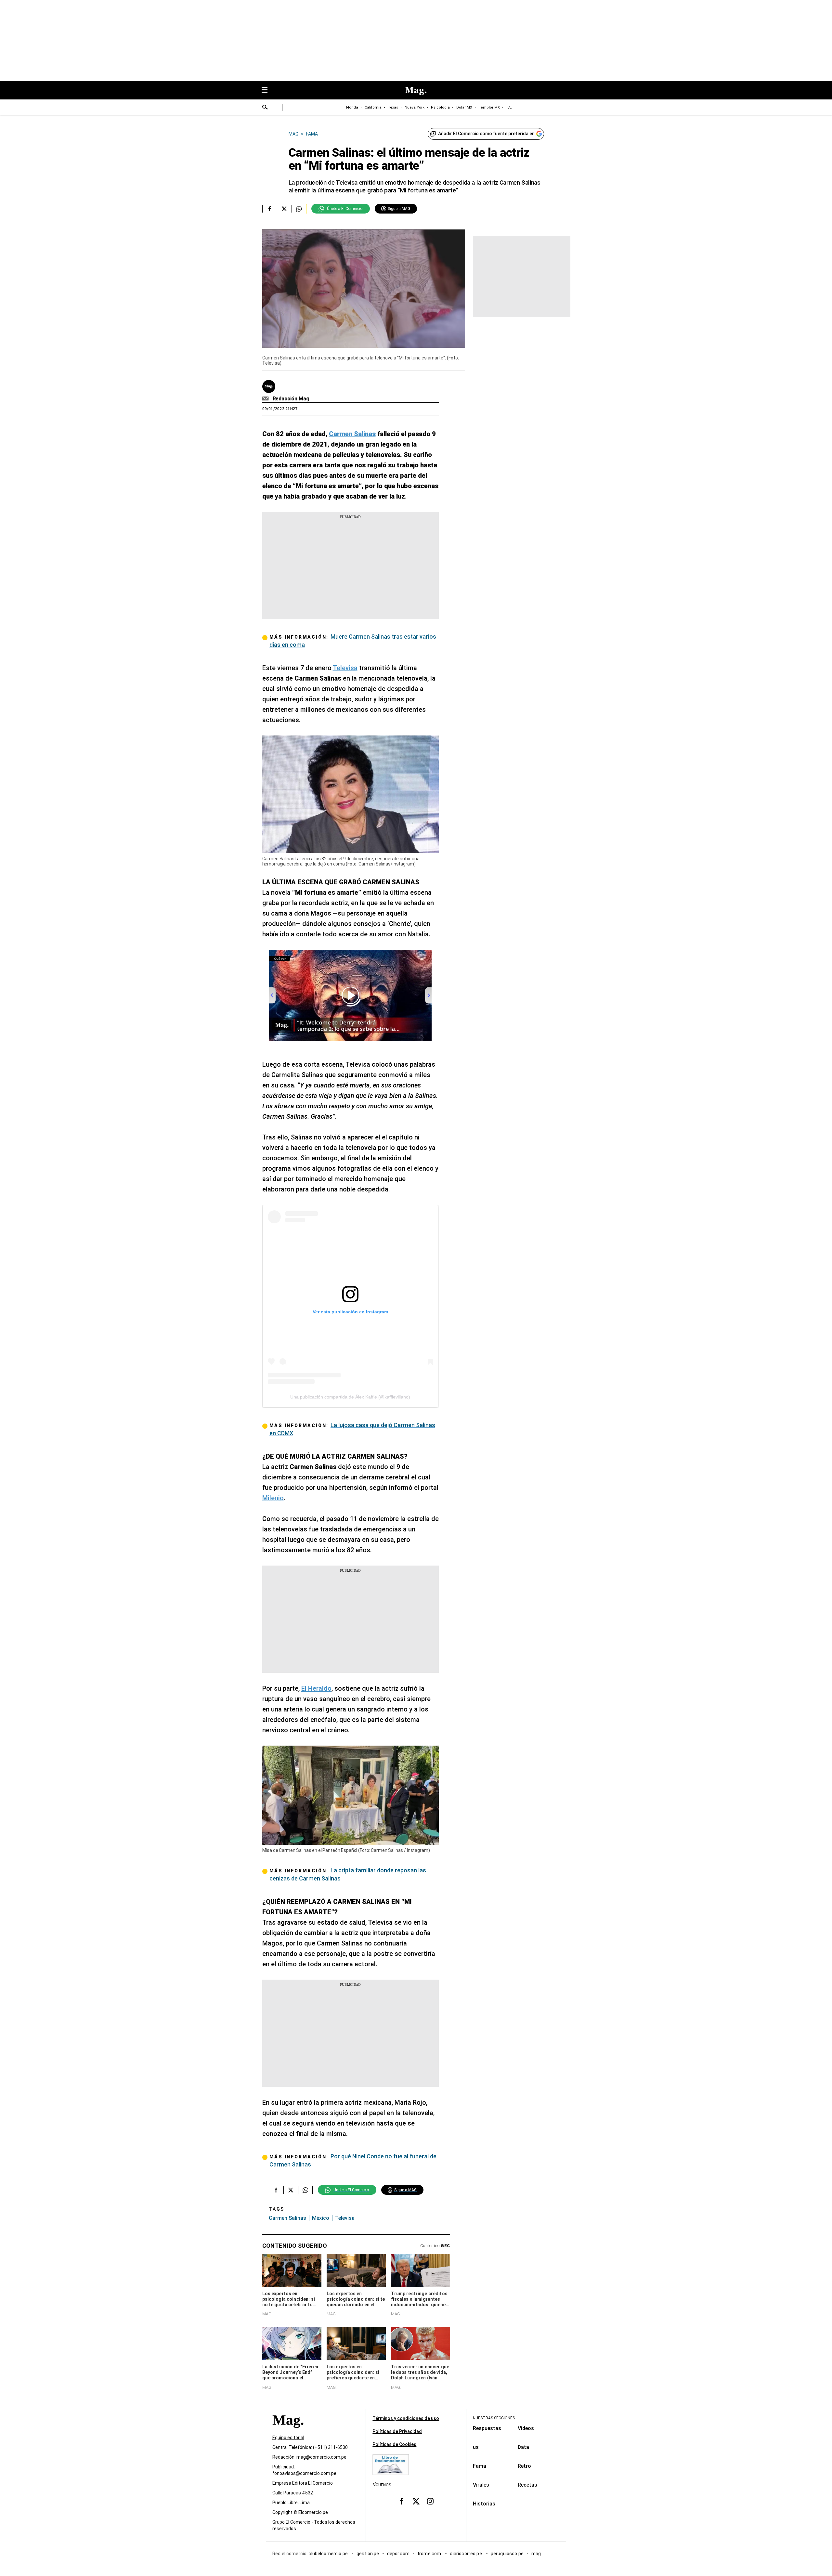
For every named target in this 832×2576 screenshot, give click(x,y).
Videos (526, 2428)
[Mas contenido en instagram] (430, 2501)
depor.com (398, 2554)
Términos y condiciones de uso (406, 2418)
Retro (524, 2466)
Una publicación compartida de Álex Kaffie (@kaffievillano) (350, 1397)
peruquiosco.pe (507, 2554)
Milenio (273, 1498)
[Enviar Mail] (266, 399)
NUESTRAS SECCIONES (494, 2418)
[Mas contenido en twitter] (416, 2501)
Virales (481, 2485)
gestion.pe (368, 2554)
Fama (480, 2466)
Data (523, 2447)
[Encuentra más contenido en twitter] (284, 209)
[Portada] (288, 2432)
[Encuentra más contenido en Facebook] (270, 209)
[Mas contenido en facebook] (402, 2501)
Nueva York (415, 107)
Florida (352, 107)
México (321, 2218)
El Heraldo (316, 1688)
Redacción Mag (291, 399)
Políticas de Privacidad (397, 2431)
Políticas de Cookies (394, 2444)
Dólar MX (464, 107)
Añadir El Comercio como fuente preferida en (486, 134)
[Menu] (268, 91)
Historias (484, 2504)
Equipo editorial (288, 2438)
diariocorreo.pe (466, 2554)
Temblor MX (489, 107)
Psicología (440, 107)
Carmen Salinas (287, 2218)
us (476, 2447)
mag (536, 2554)
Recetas (527, 2485)
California (373, 107)
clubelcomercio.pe (329, 2554)
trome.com (430, 2554)
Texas (393, 107)
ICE (509, 107)
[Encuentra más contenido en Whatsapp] (299, 209)
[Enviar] (265, 108)
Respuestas (487, 2428)
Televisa (345, 668)
